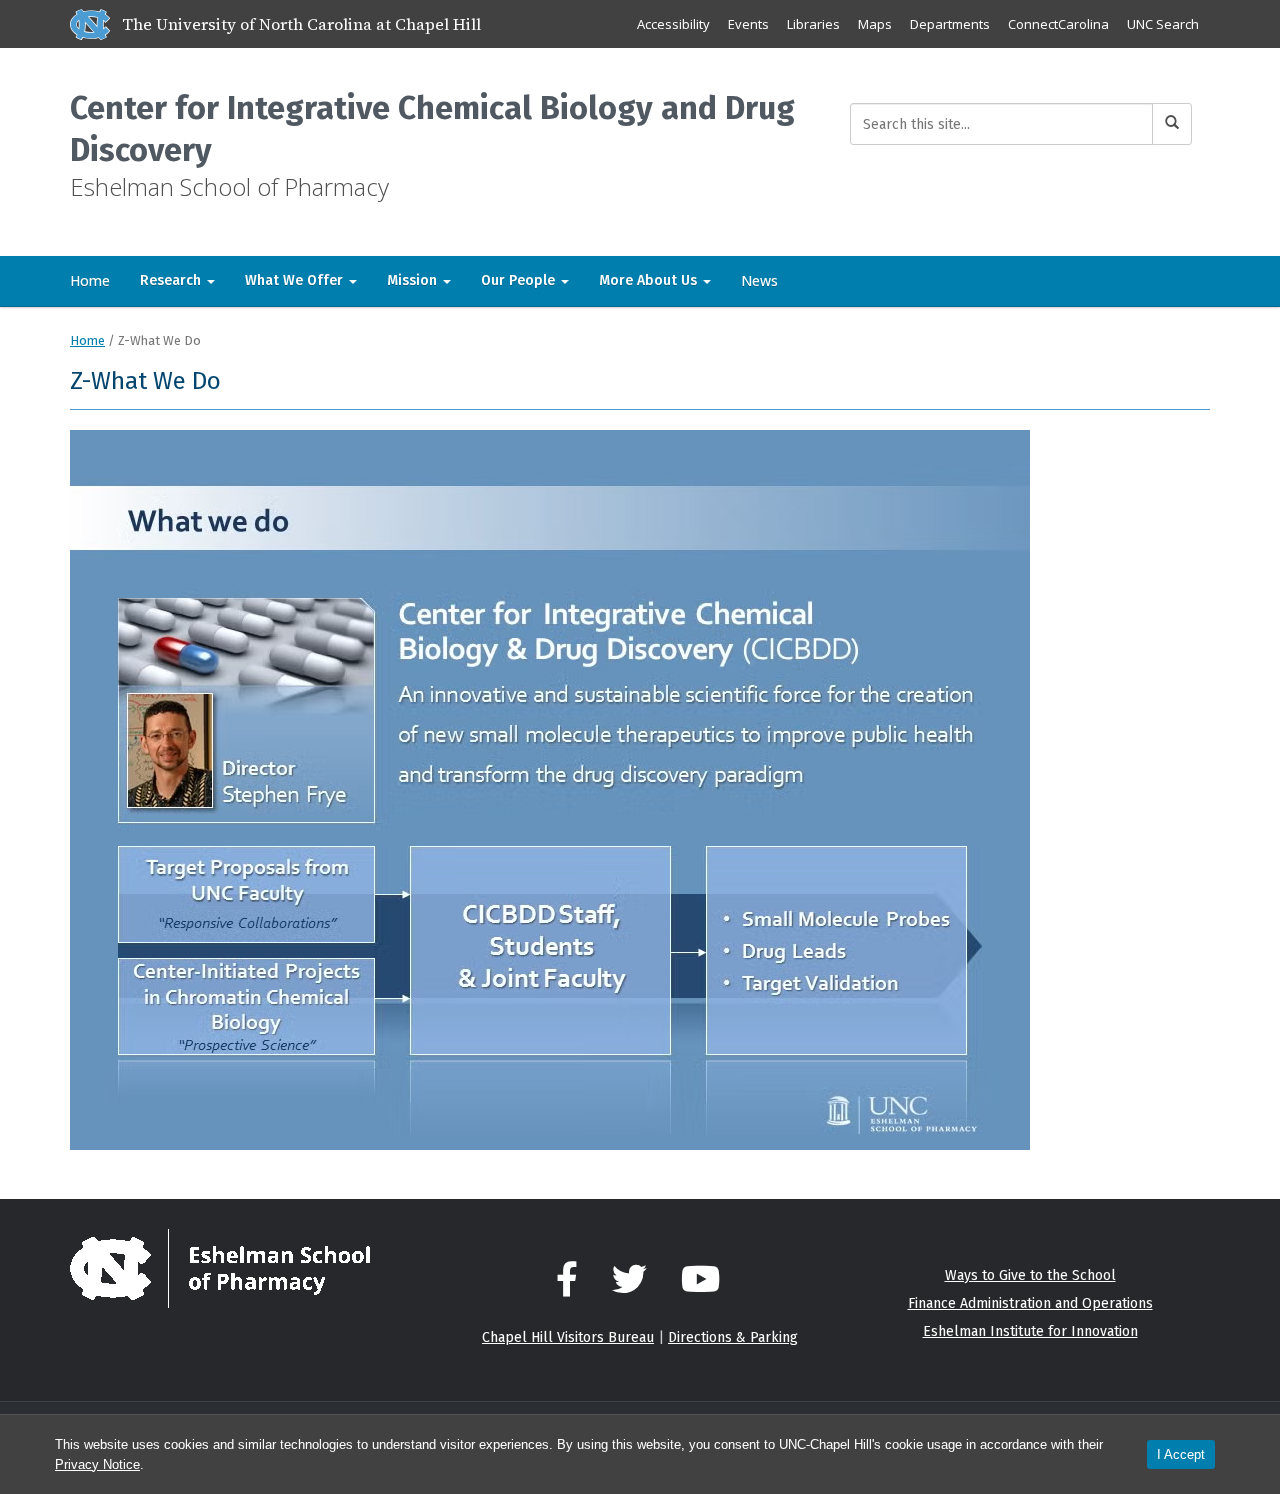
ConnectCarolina (1058, 24)
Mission (414, 280)
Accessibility (673, 24)
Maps (875, 24)
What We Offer (296, 280)
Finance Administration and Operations (1030, 1303)
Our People (520, 280)
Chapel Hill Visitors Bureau (568, 1337)
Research (172, 280)
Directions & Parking (733, 1337)
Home (90, 280)
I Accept (1181, 1454)
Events (748, 24)
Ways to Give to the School (1030, 1275)
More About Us (650, 280)
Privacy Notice (97, 1464)
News (759, 280)
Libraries (813, 24)
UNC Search (1163, 24)
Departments (950, 24)
